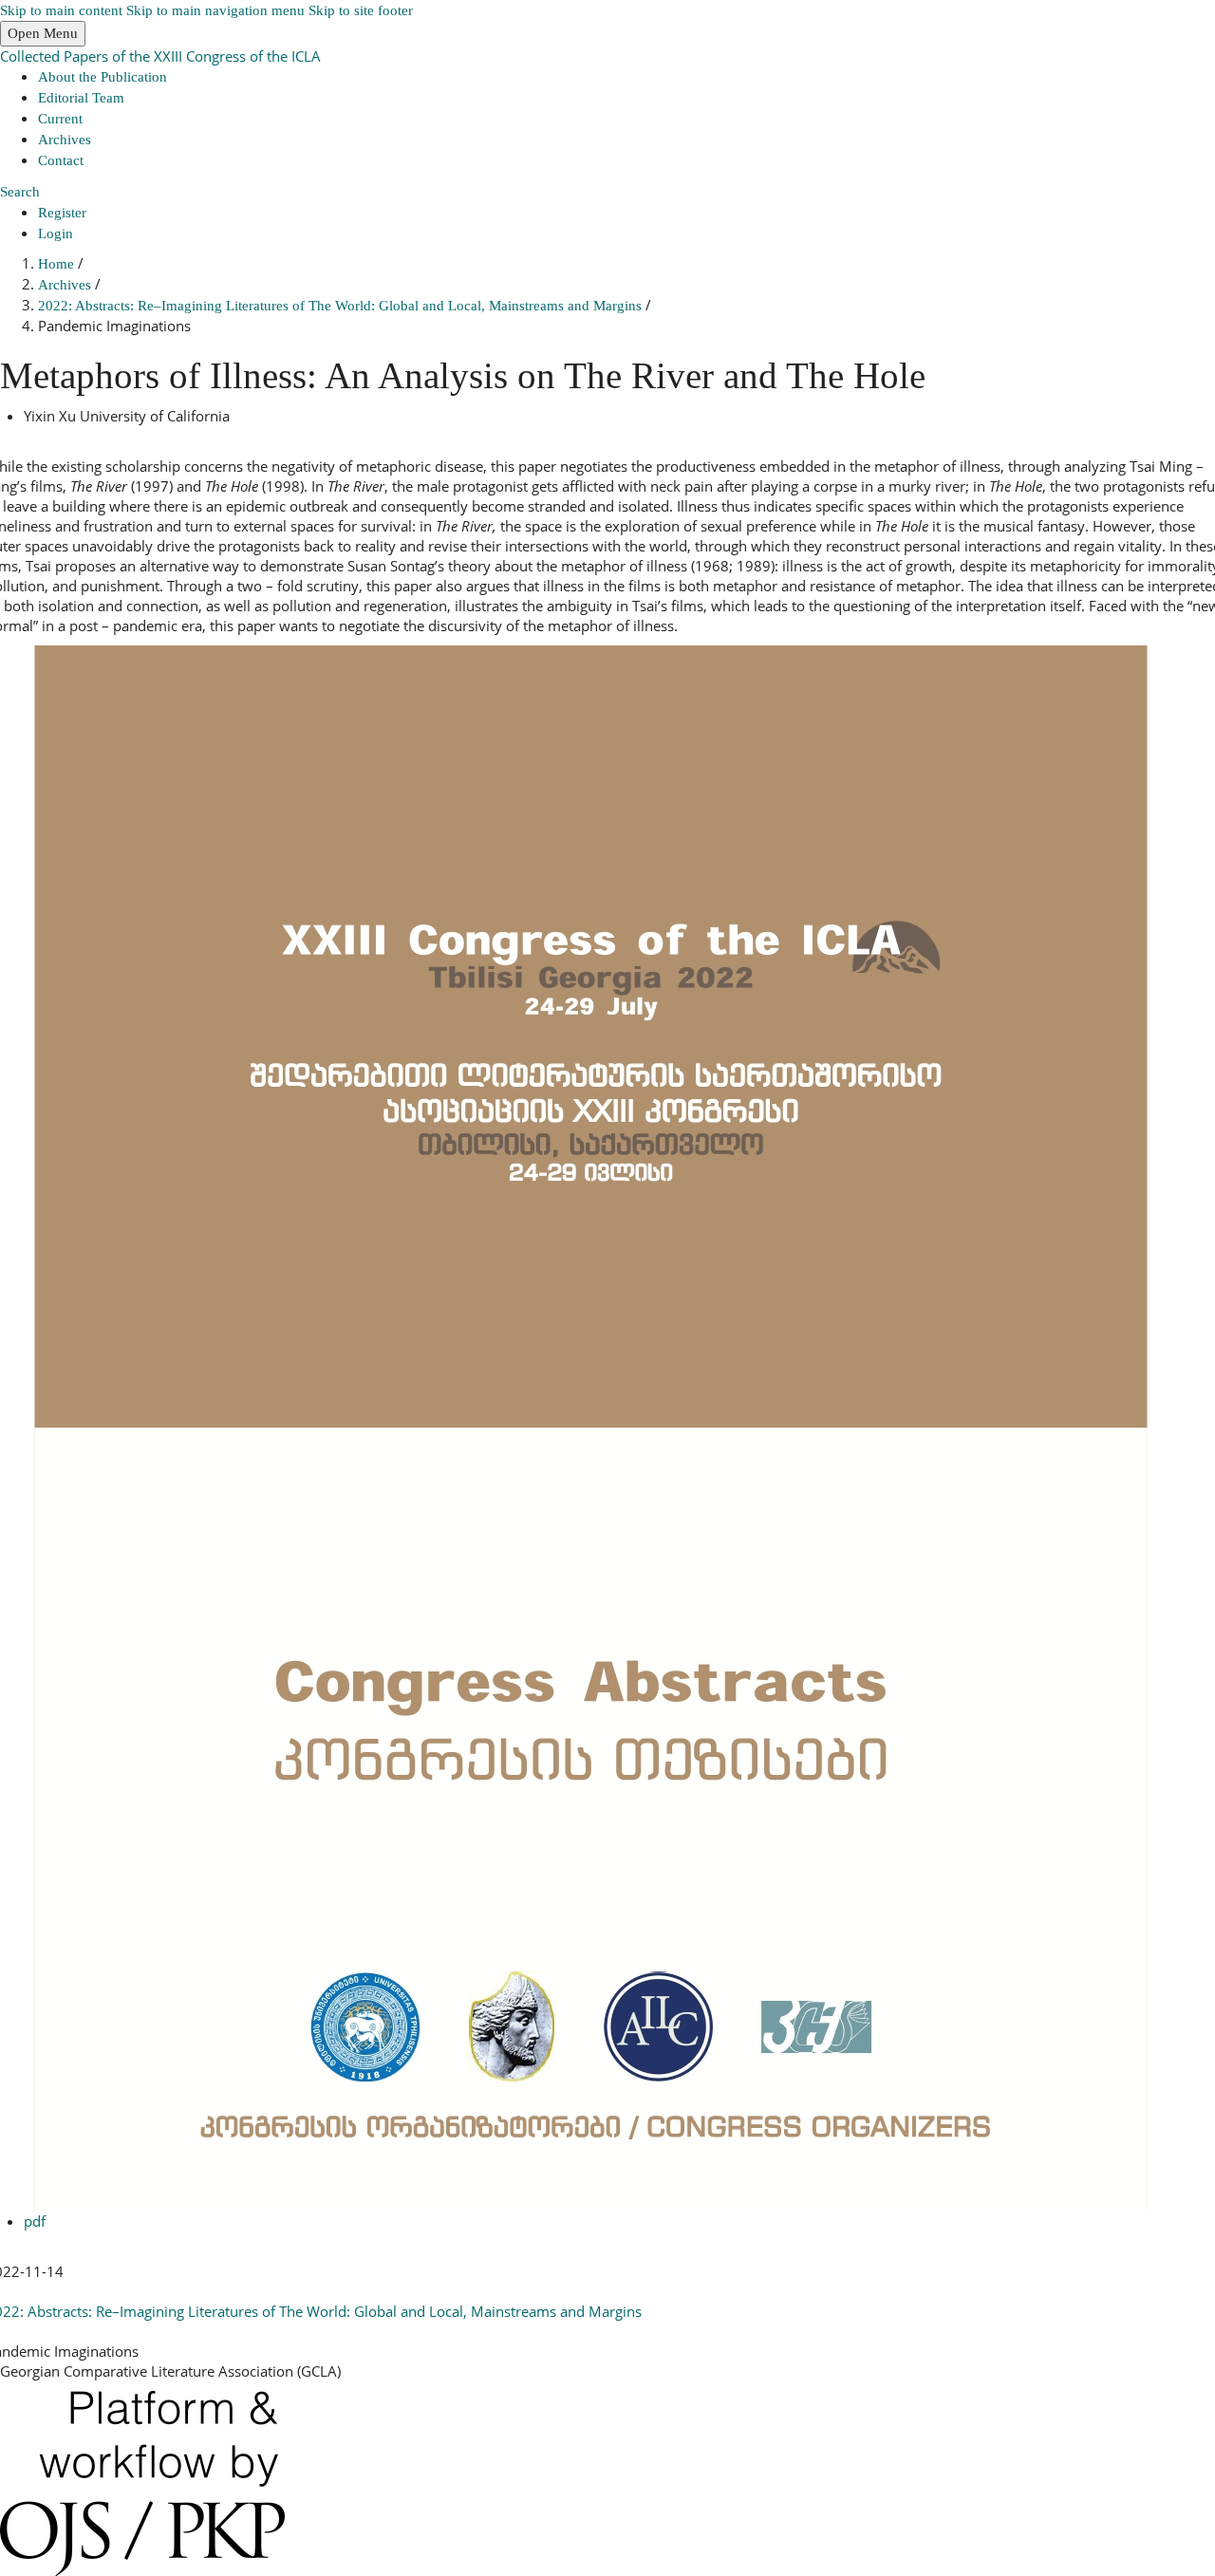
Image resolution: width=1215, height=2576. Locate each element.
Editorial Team (81, 98)
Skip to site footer (361, 10)
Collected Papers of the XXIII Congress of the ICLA (160, 56)
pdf (35, 2221)
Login (56, 233)
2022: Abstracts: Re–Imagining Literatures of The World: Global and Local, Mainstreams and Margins (342, 306)
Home (58, 264)
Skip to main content (61, 10)
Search (20, 192)
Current (60, 119)
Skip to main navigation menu (215, 10)
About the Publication (103, 77)
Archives (65, 140)
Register (62, 213)
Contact (61, 160)
